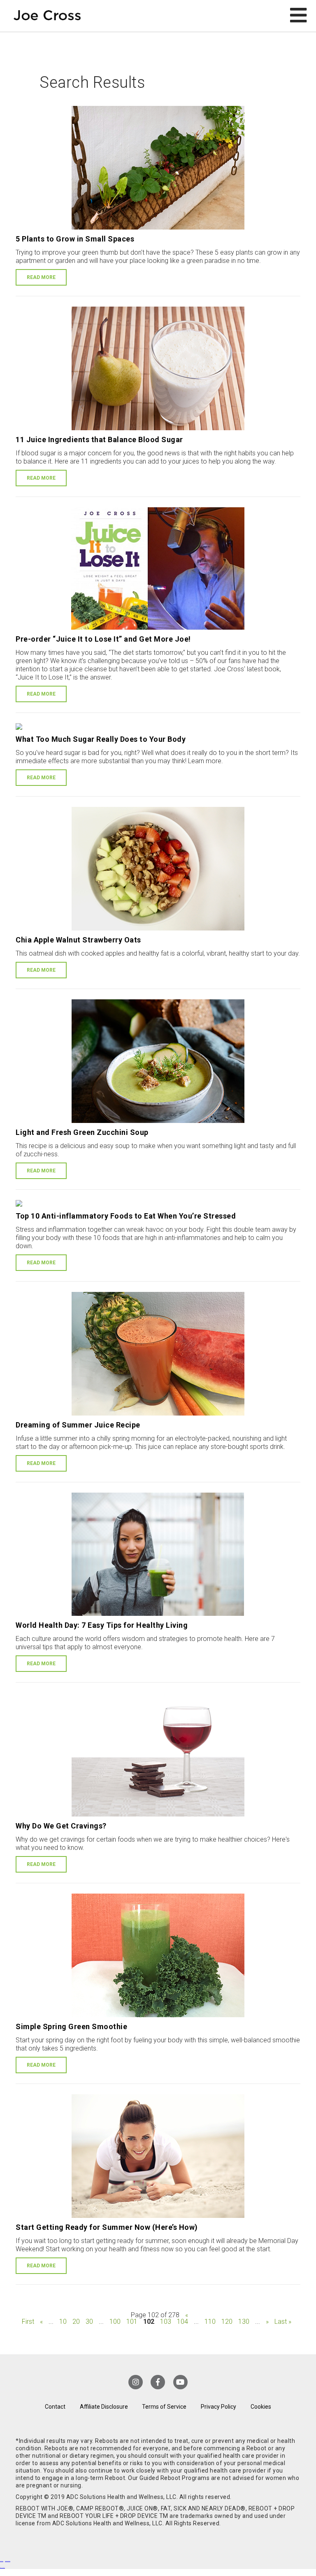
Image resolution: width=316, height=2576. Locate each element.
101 (132, 2322)
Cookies (261, 2407)
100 (115, 2322)
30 (89, 2322)
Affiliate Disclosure (104, 2407)
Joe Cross (47, 16)
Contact (55, 2407)
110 (210, 2322)
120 (227, 2322)
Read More (41, 277)
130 (244, 2322)
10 (63, 2322)
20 (76, 2322)
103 (166, 2322)
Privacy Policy (218, 2407)
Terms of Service (164, 2407)
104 (182, 2322)
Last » (283, 2322)
